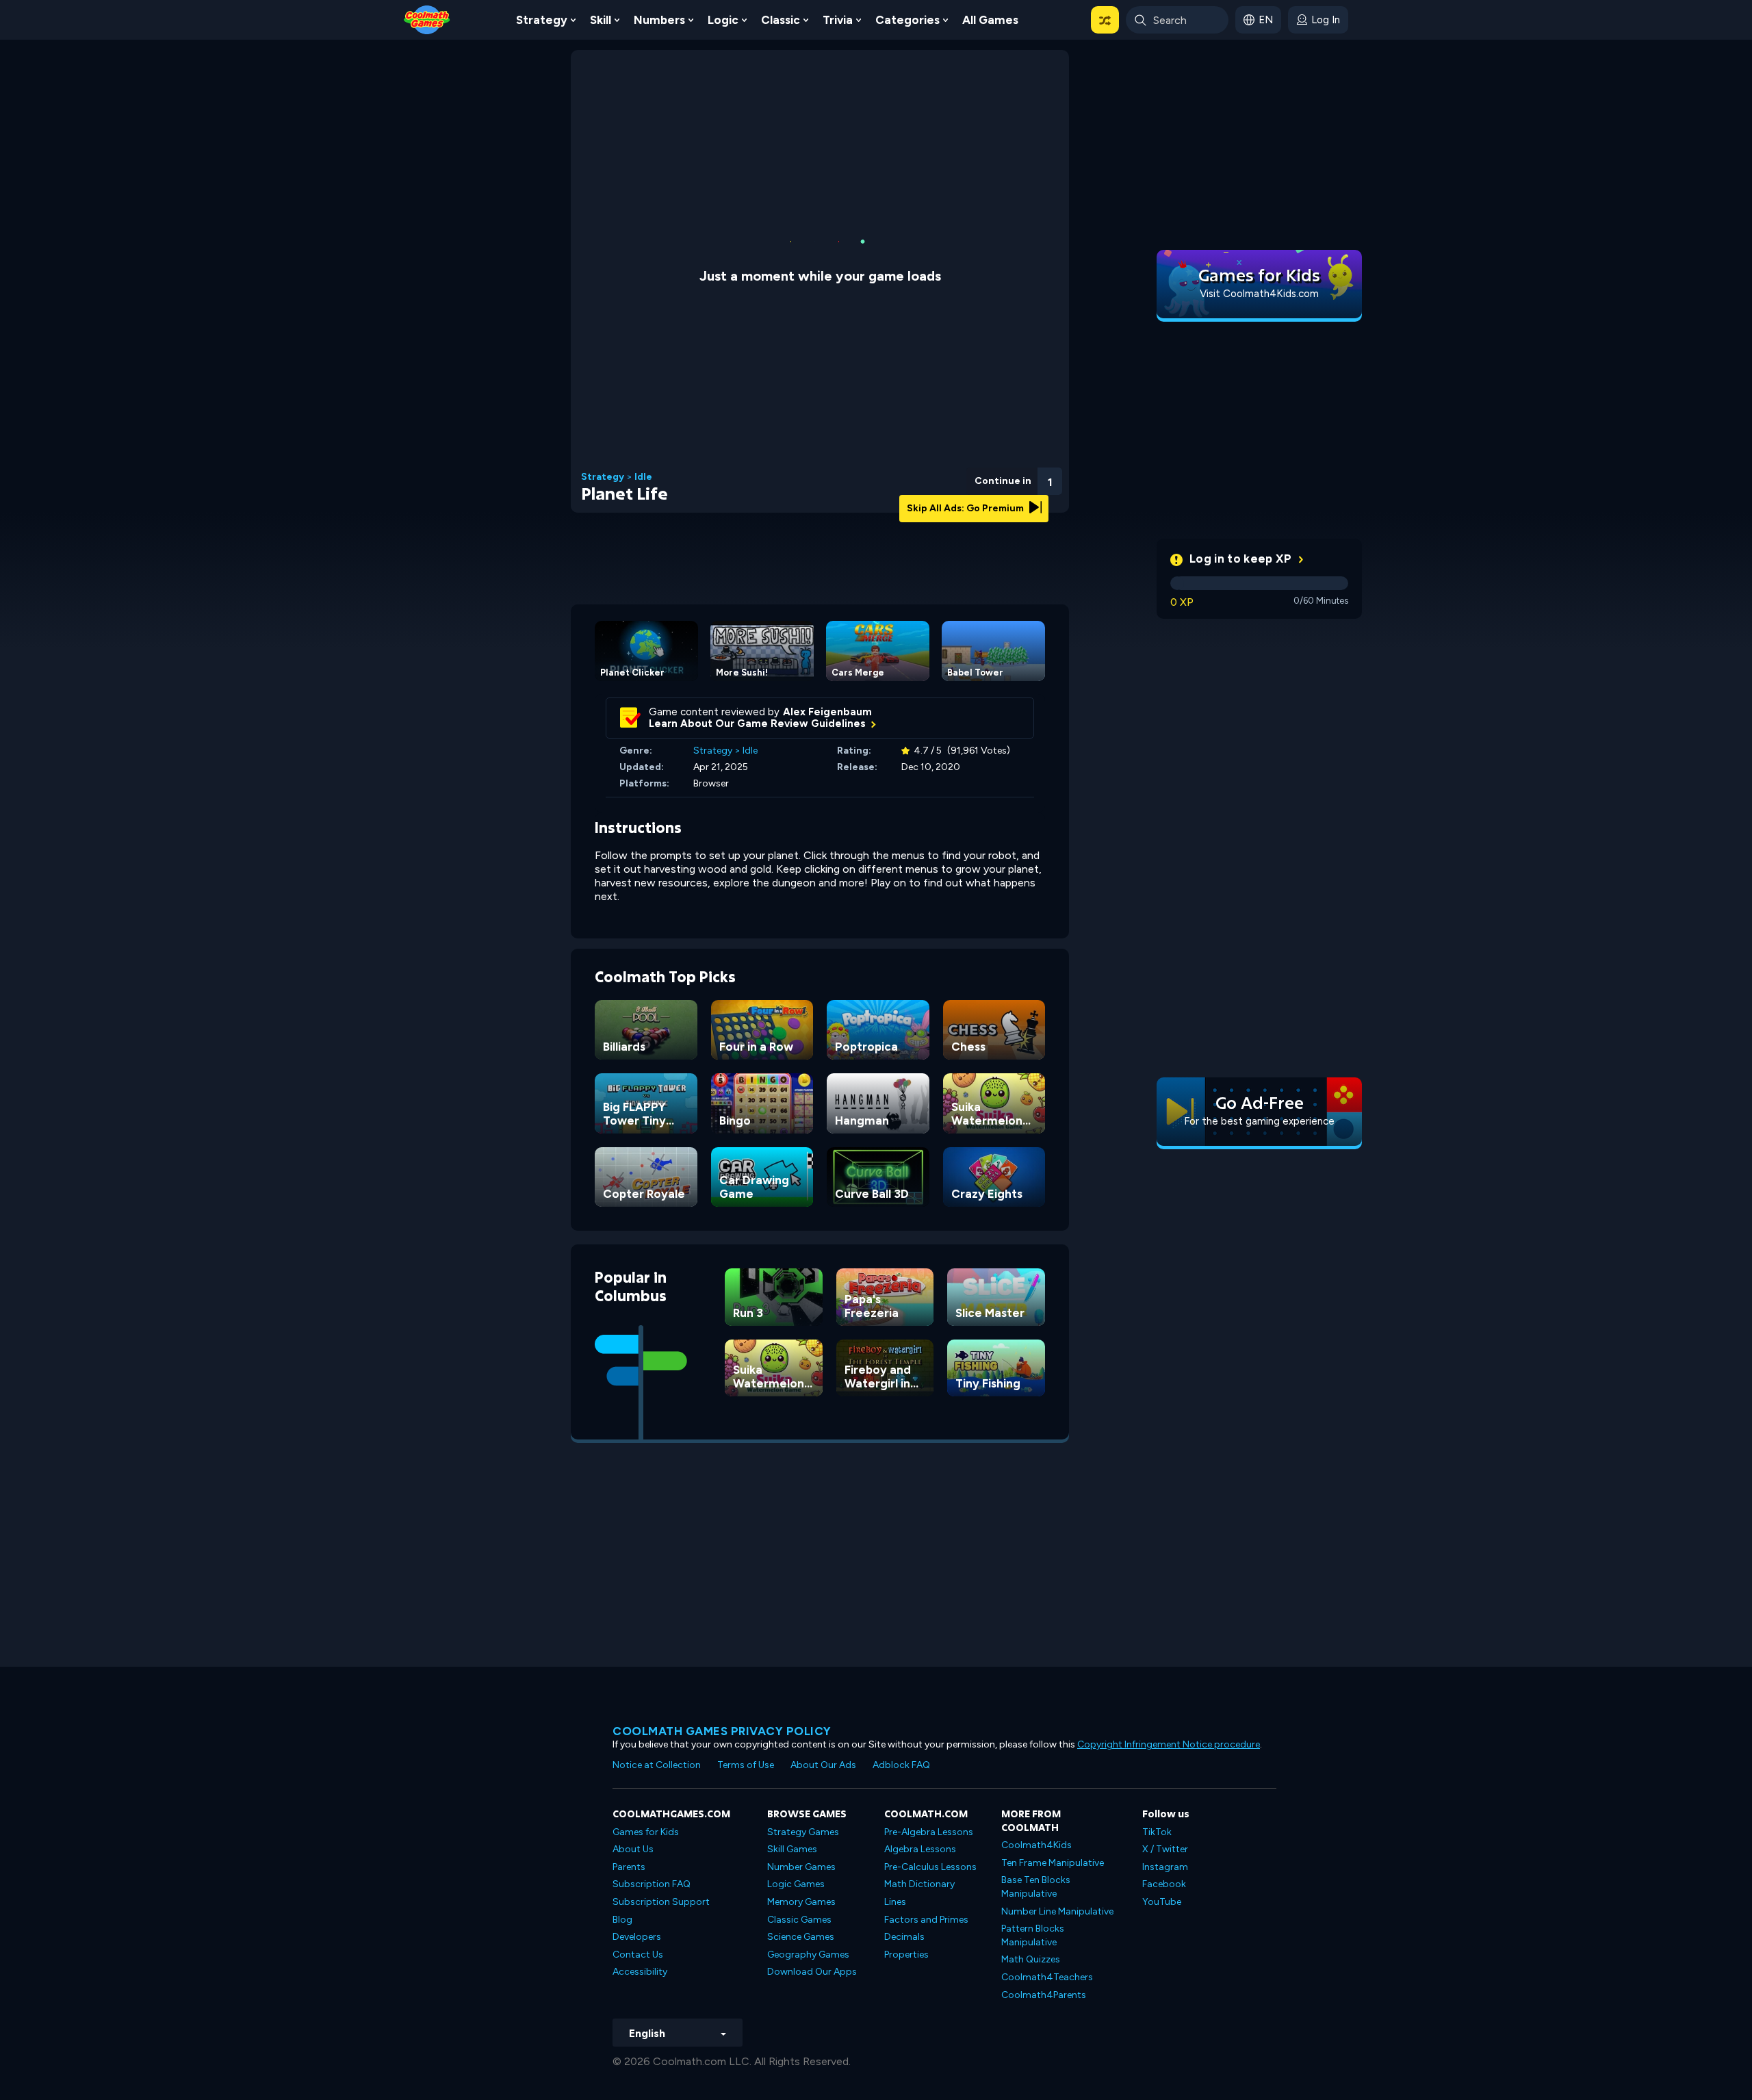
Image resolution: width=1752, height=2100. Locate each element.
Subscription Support (661, 1902)
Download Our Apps (812, 1972)
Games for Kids (646, 1832)
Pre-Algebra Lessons (929, 1832)
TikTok (1157, 1832)
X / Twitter (1165, 1849)
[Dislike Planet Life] (941, 477)
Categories (907, 20)
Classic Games (799, 1920)
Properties (906, 1955)
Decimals (904, 1937)
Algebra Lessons (920, 1849)
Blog (622, 1920)
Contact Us (638, 1955)
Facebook (1164, 1884)
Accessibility (640, 1972)
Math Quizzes (1031, 1959)
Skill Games (792, 1849)
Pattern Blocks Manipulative (1033, 1935)
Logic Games (796, 1884)
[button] (1105, 20)
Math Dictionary (919, 1884)
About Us (633, 1849)
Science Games (801, 1937)
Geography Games (808, 1955)
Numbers (659, 20)
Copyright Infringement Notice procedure (1169, 1744)
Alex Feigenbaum (827, 712)
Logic (723, 20)
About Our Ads (823, 1765)
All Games (990, 20)
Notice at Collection (657, 1765)
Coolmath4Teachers (1047, 1977)
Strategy (542, 20)
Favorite (977, 499)
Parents (629, 1867)
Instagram (1165, 1867)
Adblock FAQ (901, 1765)
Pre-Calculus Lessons (930, 1867)
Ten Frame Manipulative (1053, 1863)
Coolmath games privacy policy (722, 1731)
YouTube (1162, 1902)
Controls (1013, 500)
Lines (895, 1902)
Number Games (801, 1867)
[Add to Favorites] (977, 476)
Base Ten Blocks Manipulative (1036, 1887)
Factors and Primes (926, 1920)
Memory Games (801, 1902)
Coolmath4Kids (1036, 1845)
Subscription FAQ (652, 1884)
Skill (601, 20)
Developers (637, 1937)
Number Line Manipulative (1057, 1911)
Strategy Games (803, 1832)
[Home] (427, 19)
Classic (781, 20)
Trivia (838, 20)
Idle (643, 477)
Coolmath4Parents (1044, 1995)
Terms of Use (746, 1765)
